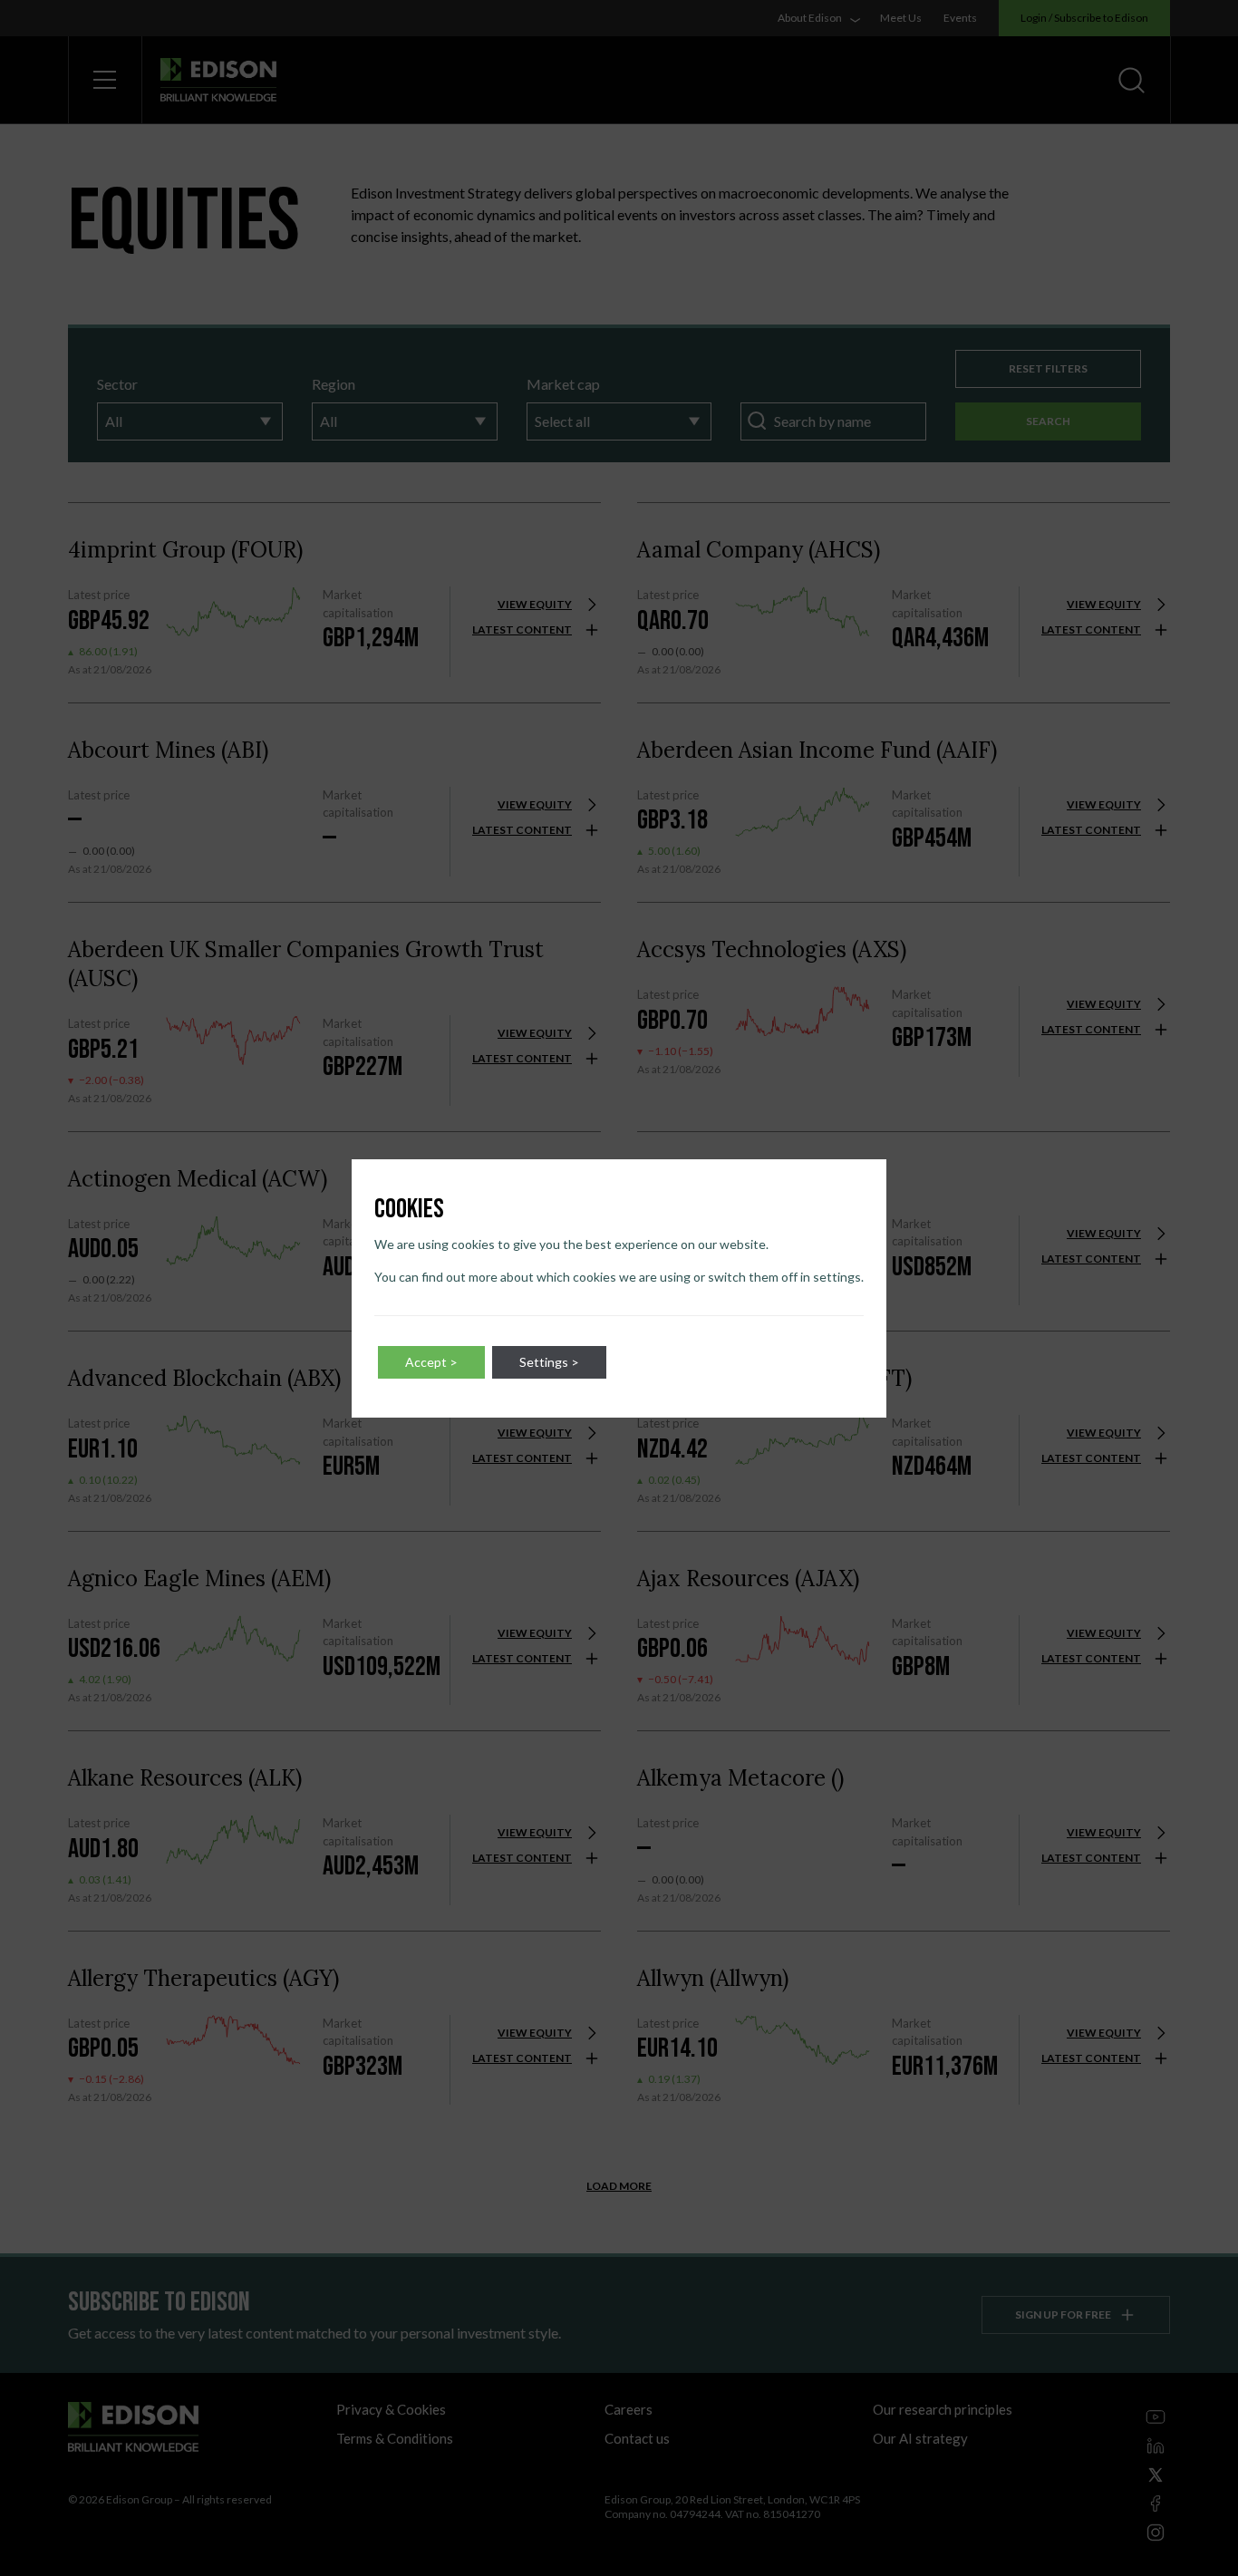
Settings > (549, 1362)
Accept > (431, 1362)
